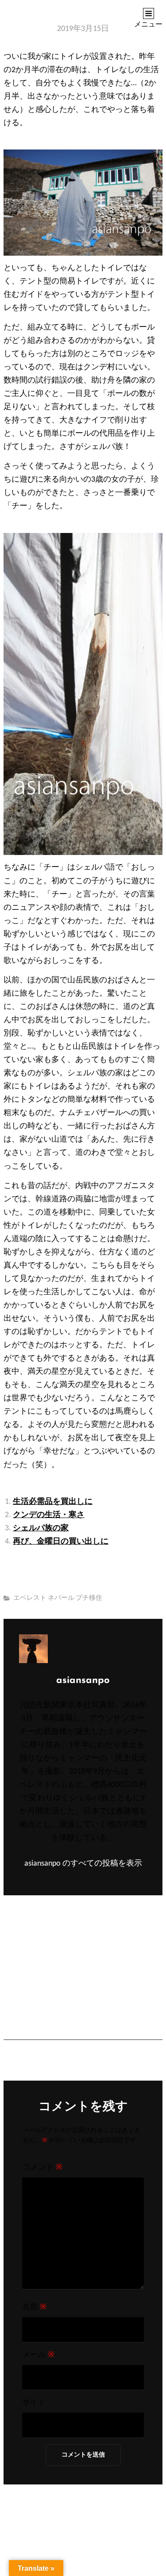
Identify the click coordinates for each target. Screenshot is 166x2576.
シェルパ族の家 (41, 1528)
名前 (34, 2307)
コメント (42, 2168)
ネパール (61, 1598)
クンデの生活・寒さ (49, 1515)
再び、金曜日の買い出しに (61, 1542)
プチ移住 (89, 1598)
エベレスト (30, 1598)
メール (38, 2355)
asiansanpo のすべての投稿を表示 (83, 1864)
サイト (34, 2403)
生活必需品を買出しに (53, 1502)
